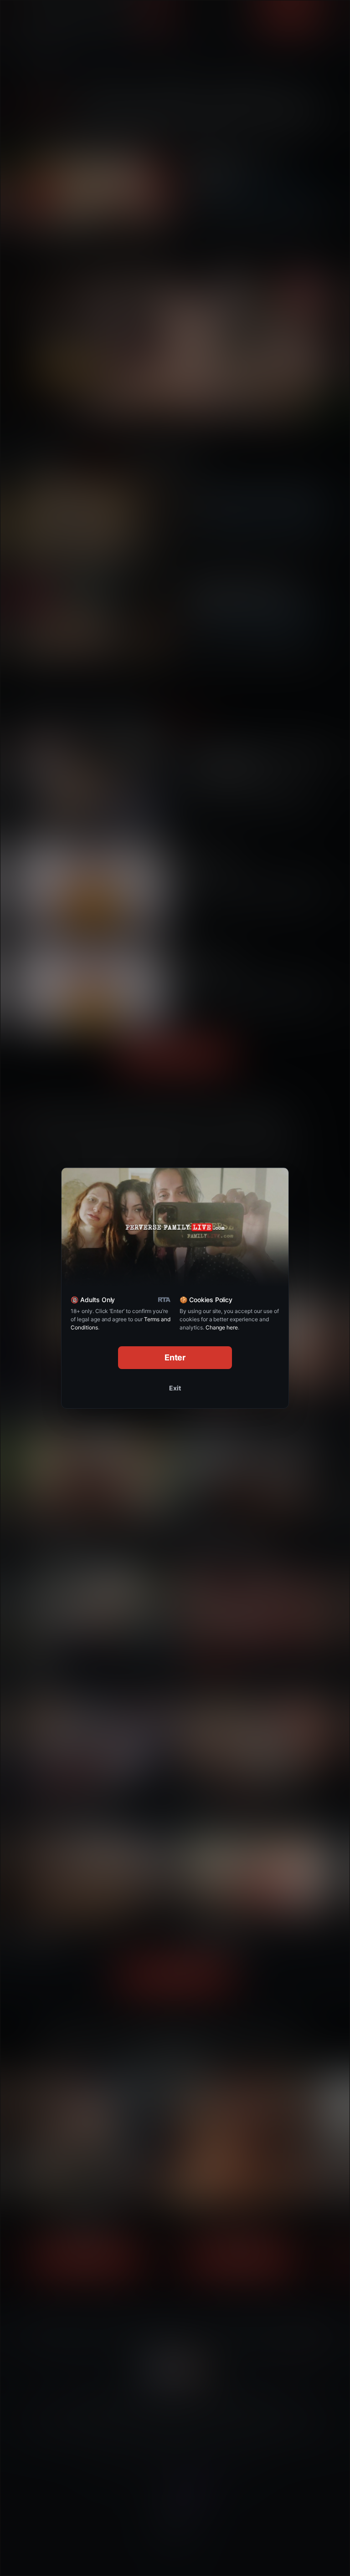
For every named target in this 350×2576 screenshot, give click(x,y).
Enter (175, 1357)
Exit (175, 1388)
